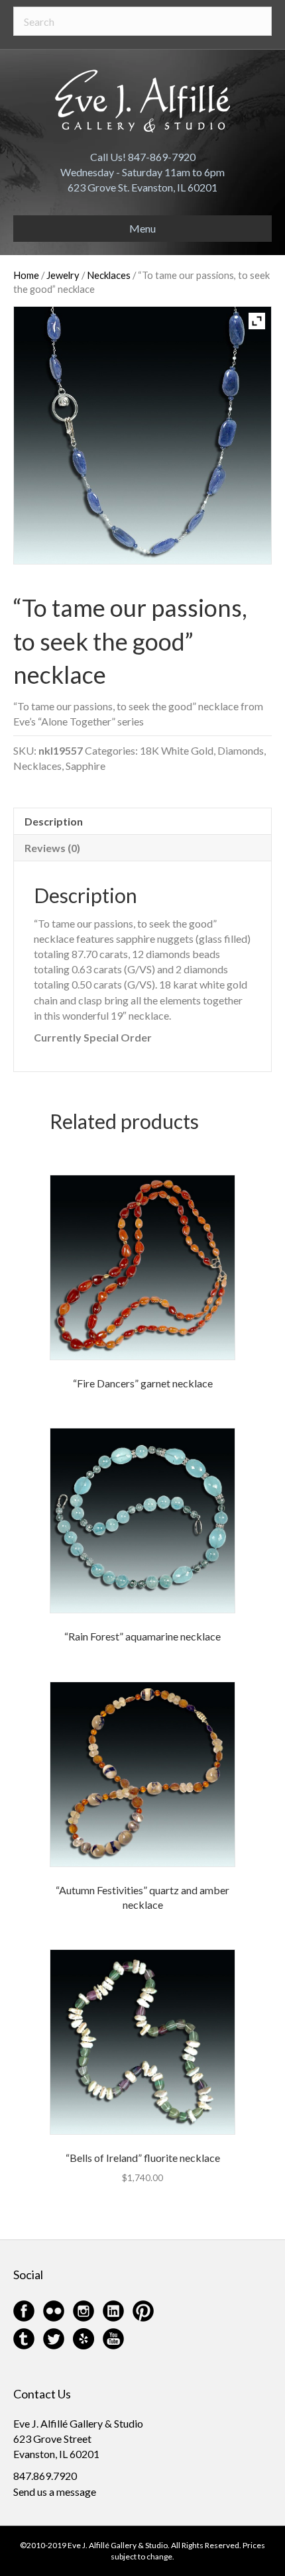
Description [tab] (54, 821)
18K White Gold (177, 750)
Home (26, 275)
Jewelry (63, 275)
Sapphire (85, 766)
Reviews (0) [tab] (52, 848)
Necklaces (109, 275)
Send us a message (55, 2492)
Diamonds (241, 750)
